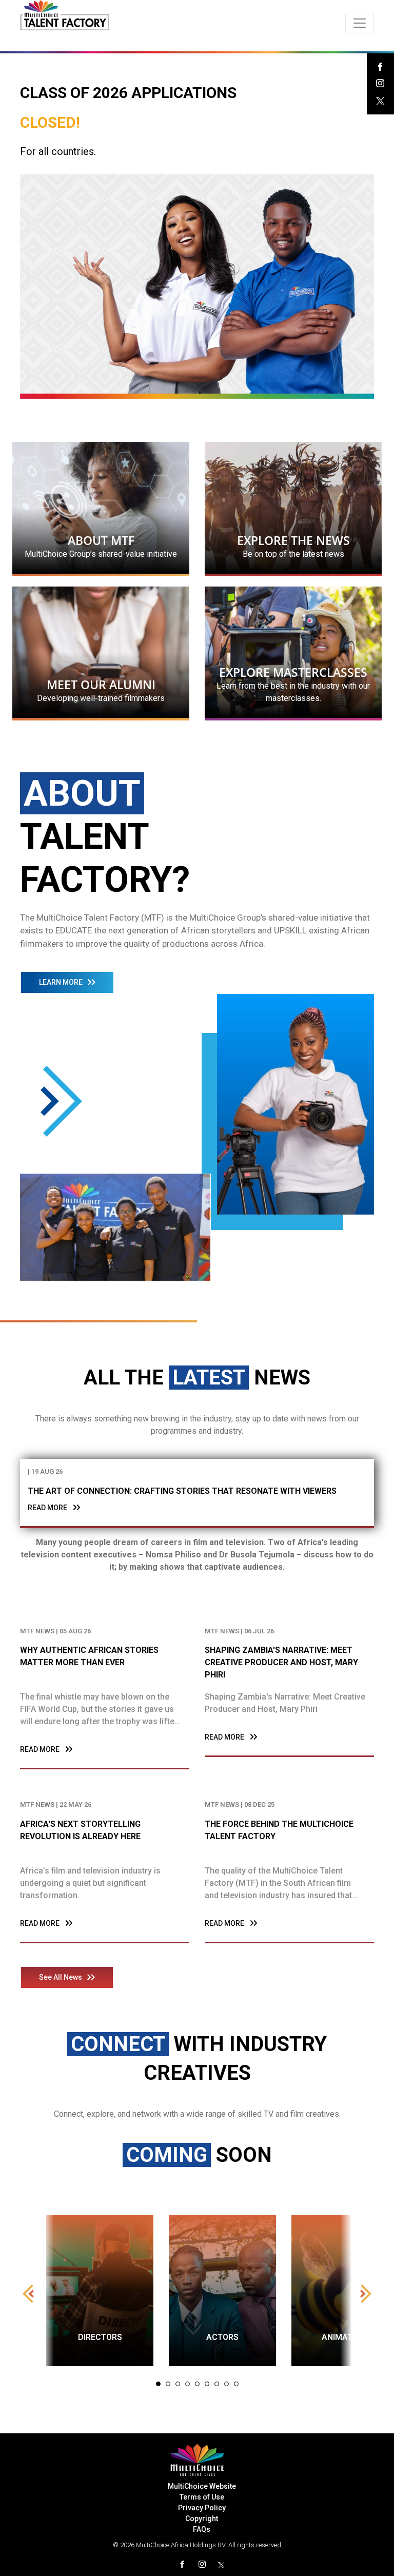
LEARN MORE (61, 982)
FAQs (202, 2529)
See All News (61, 1977)
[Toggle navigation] (360, 23)
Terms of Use (202, 2497)
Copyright (202, 2519)
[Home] (65, 15)
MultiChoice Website (202, 2486)
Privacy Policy (202, 2508)
